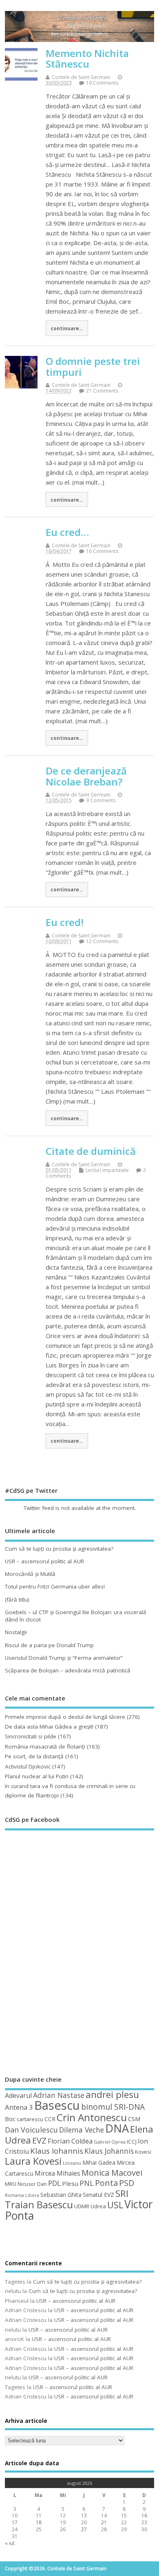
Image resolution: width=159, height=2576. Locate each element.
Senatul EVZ (98, 2195)
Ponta (106, 2183)
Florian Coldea (70, 2141)
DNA (117, 2128)
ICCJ (132, 2142)
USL (115, 2205)
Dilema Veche (82, 2130)
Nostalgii (16, 1632)
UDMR (82, 2206)
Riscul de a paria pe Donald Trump (49, 1645)
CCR (50, 2119)
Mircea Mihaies (57, 2173)
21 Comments (102, 391)
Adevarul (18, 2095)
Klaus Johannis (109, 2151)
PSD (127, 2183)
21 (104, 2522)
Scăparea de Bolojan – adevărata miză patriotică (68, 1670)
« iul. (10, 2543)
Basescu (57, 2105)
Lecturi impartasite (107, 1170)
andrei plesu (112, 2094)
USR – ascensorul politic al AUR (44, 1561)
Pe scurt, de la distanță (34, 1756)
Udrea (98, 2206)
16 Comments (102, 551)
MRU (11, 2184)
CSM (134, 2119)
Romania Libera (22, 2195)
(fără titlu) (17, 1600)
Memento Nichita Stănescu (87, 58)
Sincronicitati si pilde (31, 1736)
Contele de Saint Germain (81, 77)
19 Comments (102, 83)
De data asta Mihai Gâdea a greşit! (49, 1727)
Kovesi (143, 2152)
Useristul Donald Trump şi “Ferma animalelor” (64, 1658)
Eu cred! (65, 922)
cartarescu (30, 2119)
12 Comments (102, 941)
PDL (54, 2183)
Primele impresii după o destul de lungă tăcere (65, 1717)
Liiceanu (72, 2163)
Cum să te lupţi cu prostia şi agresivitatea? (59, 1549)
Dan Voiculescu (31, 2130)
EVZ (39, 2140)
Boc (10, 2119)
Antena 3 (19, 2107)
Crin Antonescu (92, 2117)
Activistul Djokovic (28, 1766)
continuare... (67, 328)
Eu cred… (67, 532)
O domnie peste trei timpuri (93, 366)
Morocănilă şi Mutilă (30, 1574)
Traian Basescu (39, 2204)
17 (15, 2522)
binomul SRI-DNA (113, 2107)
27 (84, 2529)
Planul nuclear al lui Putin (37, 1776)
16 (144, 2516)
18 (39, 2522)
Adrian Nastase (59, 2095)
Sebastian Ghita (61, 2195)
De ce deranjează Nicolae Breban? (86, 776)
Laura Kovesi (33, 2161)
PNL (87, 2183)
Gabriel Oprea (110, 2142)
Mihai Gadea (99, 2162)
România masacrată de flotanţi (45, 1747)
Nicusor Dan (32, 2184)
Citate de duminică (91, 1151)
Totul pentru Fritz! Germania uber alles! (55, 1586)
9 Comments (101, 800)
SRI (122, 2193)
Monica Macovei (112, 2172)
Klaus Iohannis (57, 2151)
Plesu (70, 2183)
